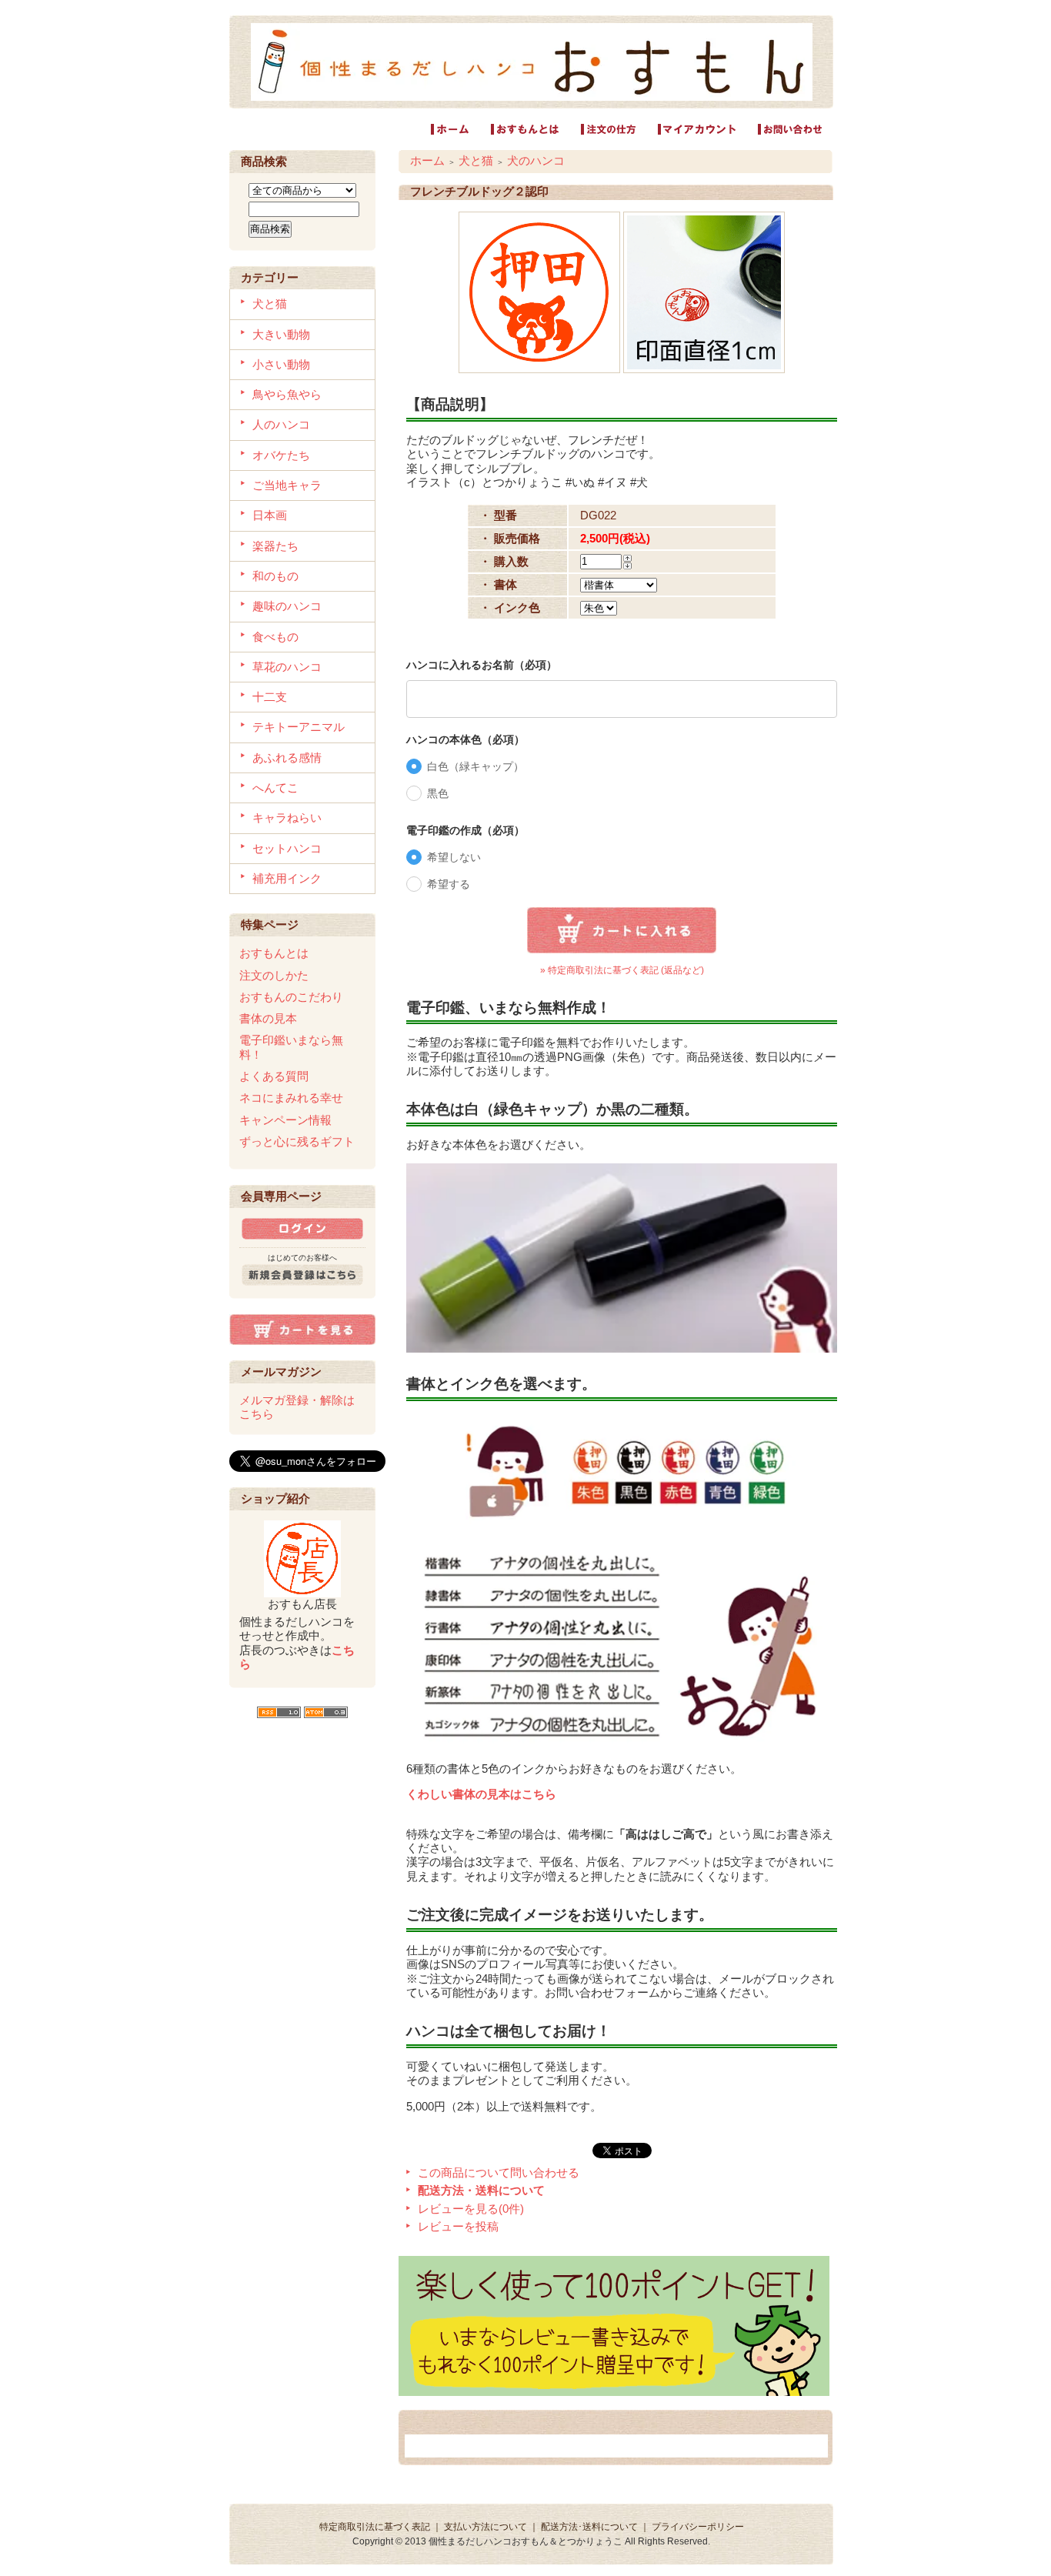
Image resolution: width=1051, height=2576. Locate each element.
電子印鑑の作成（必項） (465, 830)
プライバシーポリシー (698, 2527)
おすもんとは (274, 953)
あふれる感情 (287, 757)
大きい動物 (281, 334)
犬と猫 (270, 304)
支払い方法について (485, 2527)
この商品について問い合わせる (499, 2172)
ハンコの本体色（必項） (465, 739)
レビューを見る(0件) (471, 2209)
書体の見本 (268, 1018)
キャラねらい (287, 818)
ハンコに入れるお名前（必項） (482, 665)
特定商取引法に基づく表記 (375, 2527)
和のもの (275, 576)
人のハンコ (281, 424)
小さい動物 (281, 364)
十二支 (270, 697)
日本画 (270, 515)
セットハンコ (287, 848)
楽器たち (275, 546)
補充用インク (287, 878)
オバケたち (281, 455)
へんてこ (275, 787)
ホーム (427, 160)
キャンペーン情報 (285, 1120)
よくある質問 (274, 1076)
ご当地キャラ (287, 485)
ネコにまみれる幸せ (291, 1098)
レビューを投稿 (458, 2226)
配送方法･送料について (589, 2527)
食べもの (275, 637)
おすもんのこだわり (291, 997)
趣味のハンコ (287, 606)
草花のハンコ (287, 667)
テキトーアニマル (299, 727)
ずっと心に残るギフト (297, 1141)
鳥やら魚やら (287, 394)
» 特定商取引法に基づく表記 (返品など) (622, 970)
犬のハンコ (536, 160)
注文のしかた (274, 975)
